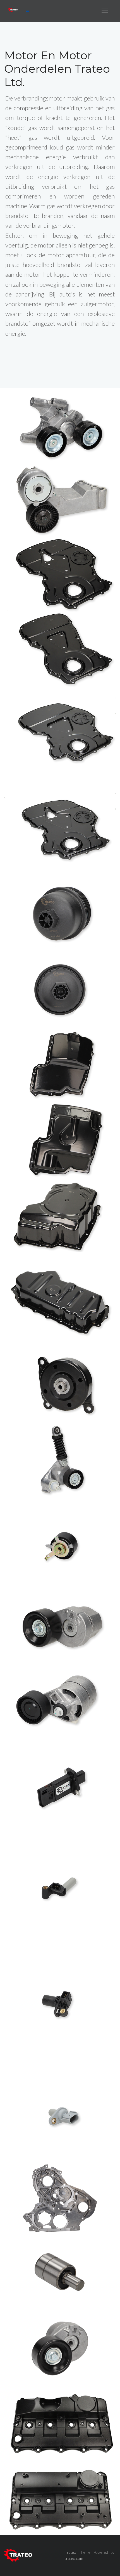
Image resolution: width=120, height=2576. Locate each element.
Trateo (70, 2552)
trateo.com (74, 2558)
